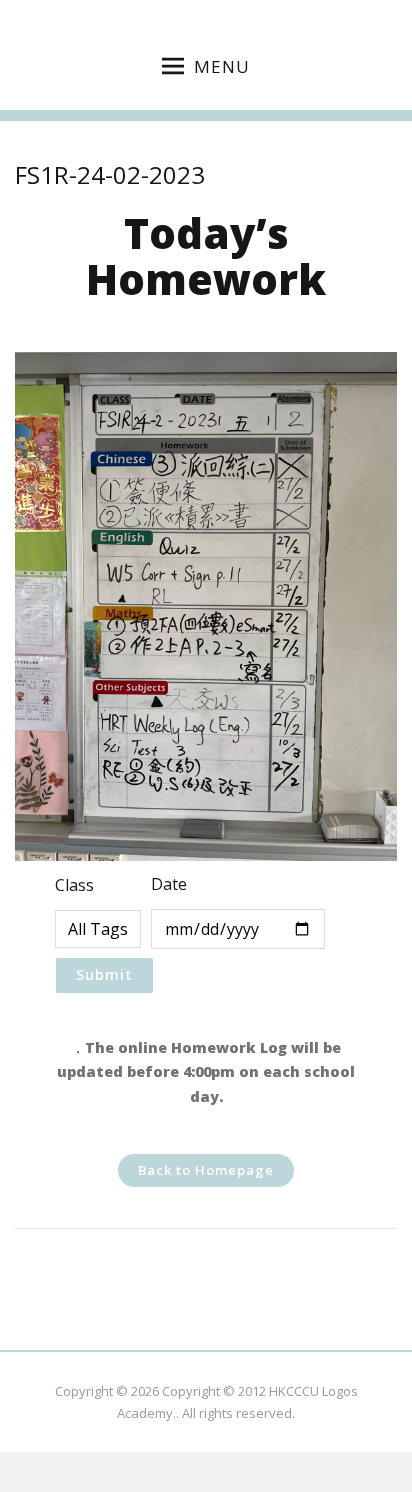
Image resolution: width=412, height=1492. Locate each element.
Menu (222, 66)
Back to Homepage (206, 1170)
